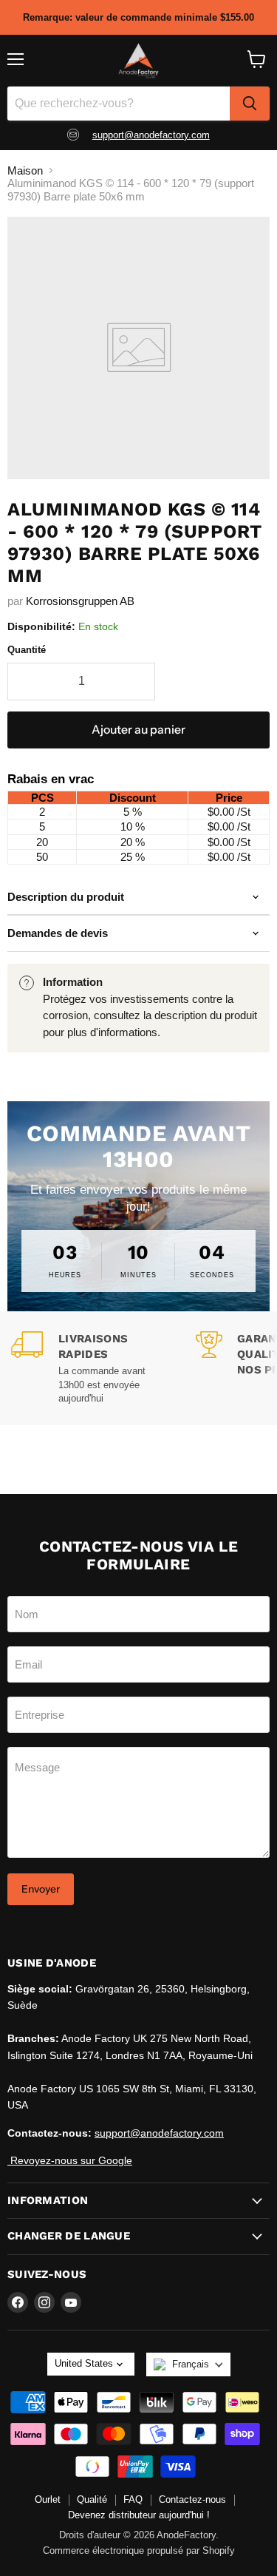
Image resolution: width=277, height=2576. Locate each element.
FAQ (133, 2499)
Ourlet (48, 2499)
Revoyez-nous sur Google (70, 2160)
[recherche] (250, 104)
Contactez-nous (192, 2499)
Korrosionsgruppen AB (80, 601)
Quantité (27, 650)
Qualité (92, 2499)
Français (191, 2364)
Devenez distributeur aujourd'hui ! (139, 2515)
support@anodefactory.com (151, 135)
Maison (25, 170)
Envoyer (41, 1889)
